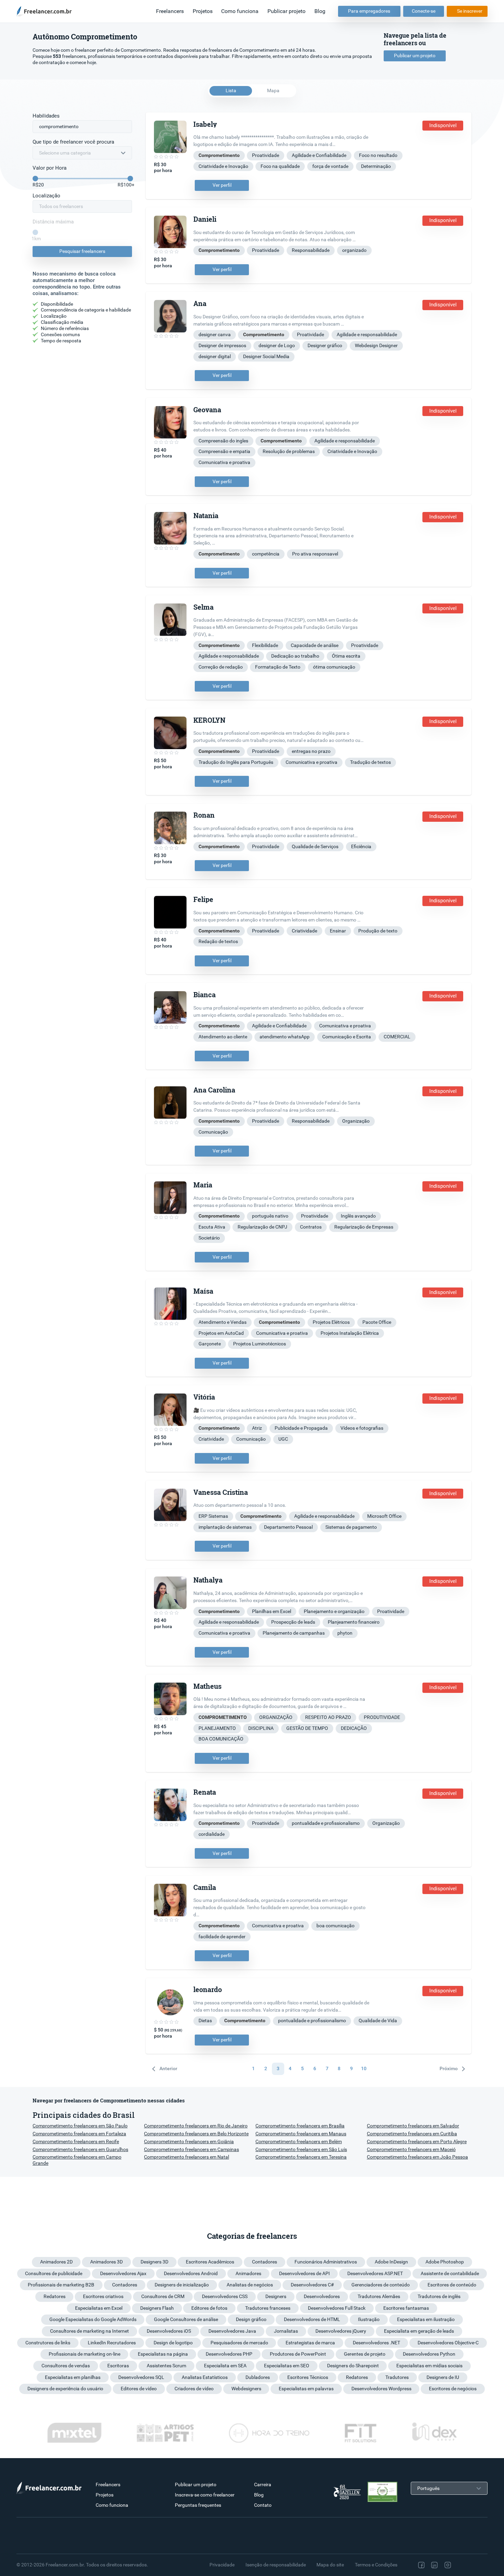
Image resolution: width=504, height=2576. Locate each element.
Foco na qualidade (280, 166)
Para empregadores (369, 11)
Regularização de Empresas (364, 1227)
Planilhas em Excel (272, 1611)
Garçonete (210, 1344)
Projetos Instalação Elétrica (350, 1333)
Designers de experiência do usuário (65, 2389)
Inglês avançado (358, 1216)
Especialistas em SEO (287, 2366)
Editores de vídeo (139, 2389)
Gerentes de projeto (365, 2354)
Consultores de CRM (163, 2296)
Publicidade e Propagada (301, 1428)
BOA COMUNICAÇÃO (221, 1739)
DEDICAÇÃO (354, 1728)
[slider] (35, 179)
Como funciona (240, 11)
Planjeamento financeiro (354, 1622)
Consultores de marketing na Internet (89, 2331)
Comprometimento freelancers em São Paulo (80, 2126)
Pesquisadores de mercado (239, 2343)
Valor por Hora (50, 168)
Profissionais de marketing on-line (85, 2354)
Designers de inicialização (182, 2285)
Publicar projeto (286, 11)
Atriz (257, 1428)
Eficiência (361, 846)
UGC (283, 1439)
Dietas (205, 2020)
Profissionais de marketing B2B (61, 2285)
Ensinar (338, 931)
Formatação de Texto (278, 667)
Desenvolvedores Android (191, 2273)
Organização (356, 1121)
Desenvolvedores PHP (229, 2354)
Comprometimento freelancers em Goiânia (189, 2141)
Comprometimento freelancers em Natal (187, 2157)
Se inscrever (470, 11)
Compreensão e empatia (224, 451)
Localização (46, 196)
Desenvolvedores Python (429, 2354)
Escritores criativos (103, 2296)
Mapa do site (330, 2565)
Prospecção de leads (293, 1622)
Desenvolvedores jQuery (341, 2331)
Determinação (376, 166)
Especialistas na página (163, 2354)
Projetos (203, 11)
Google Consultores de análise (186, 2319)
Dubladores (258, 2377)
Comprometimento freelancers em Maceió (411, 2149)
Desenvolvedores (322, 2296)
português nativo (270, 1216)
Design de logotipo (173, 2343)
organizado (354, 250)
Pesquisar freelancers (82, 251)
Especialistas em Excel (99, 2308)
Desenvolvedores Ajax (123, 2273)
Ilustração (369, 2319)
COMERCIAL (397, 1037)
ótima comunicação (334, 667)
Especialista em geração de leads (419, 2331)
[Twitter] (462, 2565)
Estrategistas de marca (310, 2343)
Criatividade (304, 931)
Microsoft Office (384, 1516)
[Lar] (46, 11)
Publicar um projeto (415, 56)
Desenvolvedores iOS (169, 2331)
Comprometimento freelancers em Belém (299, 2141)
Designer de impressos (222, 345)
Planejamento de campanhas (294, 1633)
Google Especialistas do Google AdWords (93, 2319)
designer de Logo (277, 345)
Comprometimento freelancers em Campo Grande (77, 2160)
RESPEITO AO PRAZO (328, 1717)
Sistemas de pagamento (351, 1527)
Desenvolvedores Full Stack (337, 2308)
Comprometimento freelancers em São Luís (301, 2149)
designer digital (215, 356)
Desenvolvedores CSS (225, 2296)
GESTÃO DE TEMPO (307, 1728)
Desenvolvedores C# (312, 2285)
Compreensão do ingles (223, 441)
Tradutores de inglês (439, 2296)
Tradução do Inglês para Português (236, 762)
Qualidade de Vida (378, 2020)
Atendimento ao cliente (223, 1037)
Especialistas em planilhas (73, 2377)
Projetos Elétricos (331, 1322)
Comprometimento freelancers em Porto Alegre (417, 2141)
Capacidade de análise (315, 645)
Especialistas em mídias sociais (429, 2366)
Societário (209, 1238)
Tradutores (397, 2377)
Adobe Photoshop (445, 2262)
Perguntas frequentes (198, 2505)
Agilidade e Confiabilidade (319, 155)
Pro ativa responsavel (315, 554)
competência (266, 554)
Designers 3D (154, 2262)
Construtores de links (48, 2343)
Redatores (55, 2296)
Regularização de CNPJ (262, 1227)
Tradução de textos (370, 762)
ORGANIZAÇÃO (276, 1717)
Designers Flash (157, 2308)
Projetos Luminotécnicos (260, 1344)
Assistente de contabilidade (450, 2273)
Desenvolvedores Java (232, 2331)
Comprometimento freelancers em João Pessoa (417, 2157)
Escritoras (118, 2366)
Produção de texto (378, 931)
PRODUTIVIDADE (382, 1717)
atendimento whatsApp (285, 1037)
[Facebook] (421, 2565)
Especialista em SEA (225, 2366)
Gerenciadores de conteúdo (381, 2285)
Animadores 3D (106, 2262)
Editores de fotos (209, 2308)
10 (364, 2068)
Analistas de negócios (250, 2285)
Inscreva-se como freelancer (205, 2495)
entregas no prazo (311, 751)
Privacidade (222, 2565)
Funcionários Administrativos (326, 2262)
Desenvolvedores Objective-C (448, 2343)
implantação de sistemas (225, 1527)
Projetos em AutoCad (221, 1333)
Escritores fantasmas (406, 2308)
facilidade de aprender (222, 1937)
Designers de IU (443, 2377)
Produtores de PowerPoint (298, 2354)
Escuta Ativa (212, 1227)
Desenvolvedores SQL (141, 2377)
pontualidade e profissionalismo (326, 1823)
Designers (276, 2296)
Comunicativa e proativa (224, 462)
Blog (320, 11)
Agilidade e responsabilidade (367, 334)
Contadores (265, 2262)
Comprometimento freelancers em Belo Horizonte (196, 2134)
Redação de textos (218, 941)
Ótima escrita (346, 656)
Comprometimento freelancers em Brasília (300, 2126)
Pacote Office (377, 1322)
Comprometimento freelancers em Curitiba (412, 2134)
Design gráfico (251, 2319)
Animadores (248, 2273)
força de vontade (330, 166)
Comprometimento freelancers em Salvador (413, 2126)
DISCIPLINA (261, 1728)
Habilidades (46, 116)
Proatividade (266, 155)
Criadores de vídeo (194, 2389)
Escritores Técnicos (308, 2377)
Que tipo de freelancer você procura (73, 142)
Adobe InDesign (391, 2262)
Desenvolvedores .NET (376, 2343)
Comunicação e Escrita (347, 1037)
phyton (345, 1633)
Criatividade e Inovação (223, 166)
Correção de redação (221, 667)
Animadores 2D (56, 2262)
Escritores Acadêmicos (210, 2262)
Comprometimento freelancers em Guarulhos (80, 2149)
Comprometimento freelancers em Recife (76, 2141)
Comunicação (213, 1132)
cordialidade (212, 1834)
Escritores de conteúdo (452, 2285)
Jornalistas (286, 2331)
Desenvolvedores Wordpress (381, 2389)
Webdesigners (246, 2389)
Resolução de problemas (289, 451)
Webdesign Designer (376, 345)
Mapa (273, 90)
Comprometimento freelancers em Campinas (191, 2149)
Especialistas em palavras (306, 2389)
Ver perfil (222, 185)
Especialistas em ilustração (426, 2319)
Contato (263, 2505)
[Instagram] (448, 2565)
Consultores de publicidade (54, 2273)
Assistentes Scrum (166, 2366)
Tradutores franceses (268, 2308)
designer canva (215, 334)
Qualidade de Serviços (315, 846)
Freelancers (170, 11)
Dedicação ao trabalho (295, 656)
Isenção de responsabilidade (276, 2565)
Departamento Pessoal (288, 1527)
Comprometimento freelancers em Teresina (301, 2157)
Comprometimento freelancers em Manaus (301, 2134)
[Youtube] (477, 2565)
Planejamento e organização (334, 1611)
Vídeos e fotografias (362, 1428)
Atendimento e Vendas (223, 1322)
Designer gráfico (325, 345)
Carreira (263, 2485)
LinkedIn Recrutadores (112, 2343)
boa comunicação (335, 1926)
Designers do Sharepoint (353, 2366)
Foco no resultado (378, 155)
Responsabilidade (311, 250)
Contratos (311, 1227)
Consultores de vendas (66, 2366)
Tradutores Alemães (379, 2296)
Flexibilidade (265, 645)
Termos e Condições (376, 2565)
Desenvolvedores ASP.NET (375, 2273)
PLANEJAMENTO (217, 1728)
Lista (231, 90)
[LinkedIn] (434, 2565)
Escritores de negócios (453, 2389)
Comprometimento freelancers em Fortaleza (79, 2134)
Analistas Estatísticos (205, 2377)
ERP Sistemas (213, 1516)
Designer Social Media (266, 356)
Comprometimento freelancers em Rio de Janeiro (196, 2126)
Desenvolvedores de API (304, 2273)
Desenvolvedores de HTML (312, 2319)
